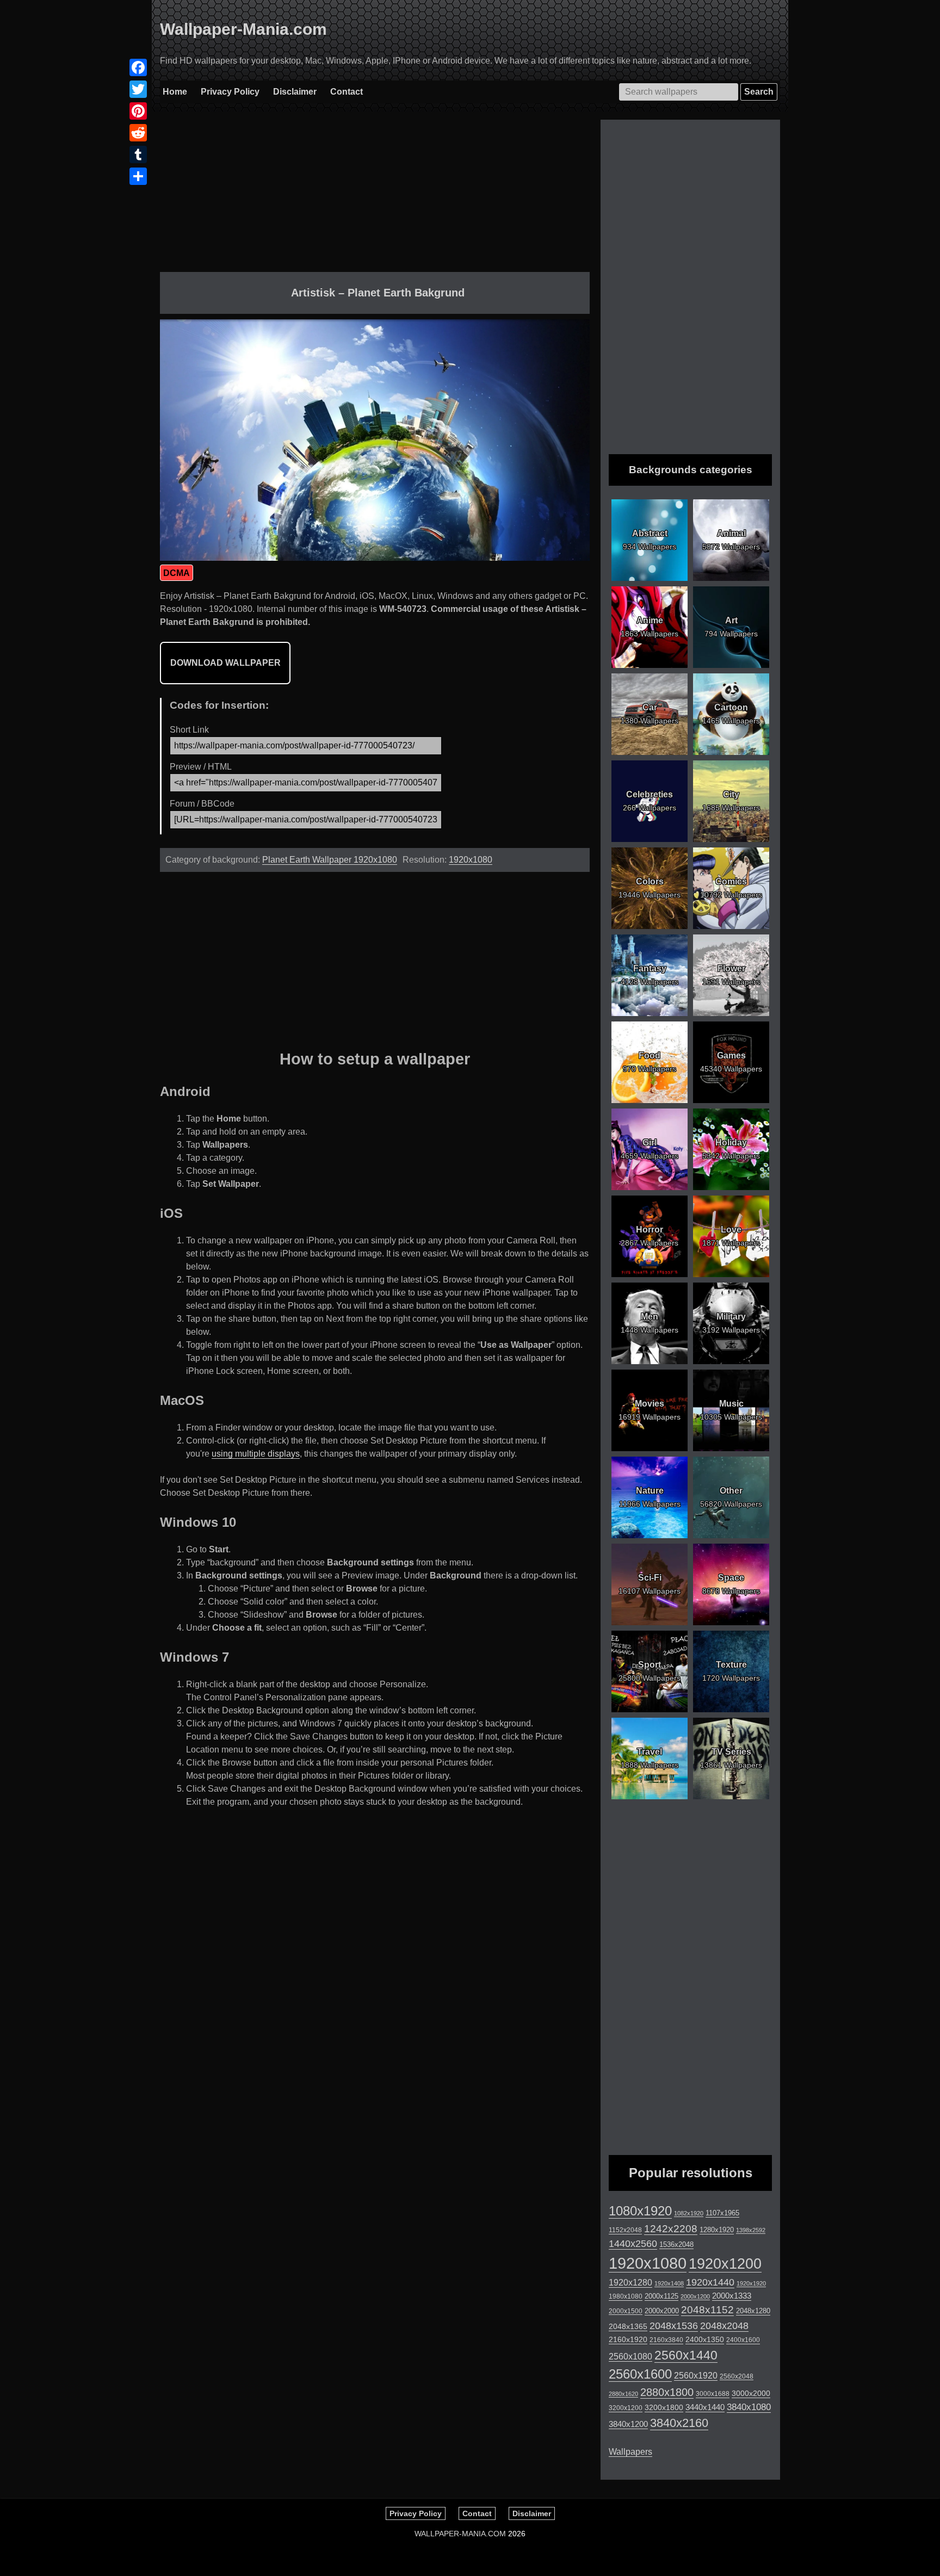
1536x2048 (676, 2244)
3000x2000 (751, 2393)
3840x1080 (749, 2407)
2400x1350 (705, 2339)
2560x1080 (630, 2357)
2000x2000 (662, 2311)
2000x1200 (695, 2296)
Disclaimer (295, 92)
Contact (347, 92)
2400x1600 (743, 2340)
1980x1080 (626, 2296)
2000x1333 (732, 2296)
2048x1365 (628, 2326)
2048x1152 (707, 2310)
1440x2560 (633, 2244)
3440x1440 (705, 2407)
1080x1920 (640, 2211)
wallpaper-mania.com (460, 2534)
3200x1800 (664, 2407)
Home (175, 92)
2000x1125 (661, 2296)
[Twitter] (138, 89)
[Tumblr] (138, 154)
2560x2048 (737, 2376)
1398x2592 (751, 2230)
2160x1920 (628, 2339)
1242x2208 (671, 2229)
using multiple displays (256, 1454)
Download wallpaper (225, 663)
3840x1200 (628, 2424)
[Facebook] (138, 67)
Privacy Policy (230, 92)
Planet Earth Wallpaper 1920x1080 (330, 860)
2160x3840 (666, 2340)
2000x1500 (626, 2311)
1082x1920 (689, 2213)
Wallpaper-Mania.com (243, 29)
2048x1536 (674, 2326)
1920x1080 (471, 860)
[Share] (138, 176)
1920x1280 (630, 2282)
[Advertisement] (375, 196)
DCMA (177, 573)
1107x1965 (722, 2213)
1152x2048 (625, 2230)
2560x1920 (696, 2376)
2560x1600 (640, 2374)
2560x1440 (686, 2355)
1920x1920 (751, 2283)
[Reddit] (138, 133)
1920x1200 (725, 2264)
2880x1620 (623, 2394)
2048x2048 (724, 2326)
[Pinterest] (138, 111)
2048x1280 (753, 2311)
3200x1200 (626, 2408)
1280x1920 (717, 2230)
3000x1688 (713, 2394)
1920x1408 (669, 2283)
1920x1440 (710, 2282)
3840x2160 (679, 2423)
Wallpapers (630, 2452)
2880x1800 (667, 2392)
